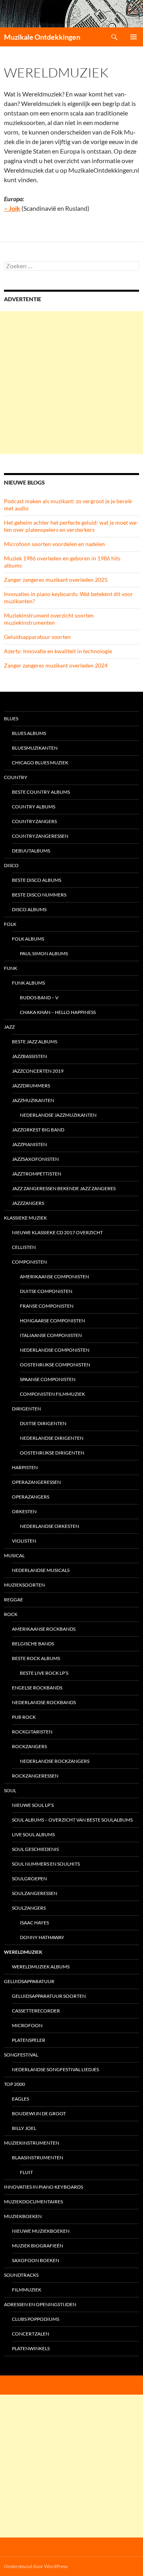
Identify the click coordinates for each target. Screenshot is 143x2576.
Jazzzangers (28, 1203)
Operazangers (31, 1497)
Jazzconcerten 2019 (38, 1071)
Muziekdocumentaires (33, 2202)
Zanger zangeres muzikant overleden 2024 (56, 665)
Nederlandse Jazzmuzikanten (58, 1115)
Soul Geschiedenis (35, 1849)
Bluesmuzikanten (35, 748)
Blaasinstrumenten (38, 2158)
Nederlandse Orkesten (49, 1526)
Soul (10, 1790)
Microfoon (27, 2025)
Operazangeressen (36, 1482)
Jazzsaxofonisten (35, 1159)
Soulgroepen (29, 1879)
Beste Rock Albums (36, 1658)
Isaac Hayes (34, 1923)
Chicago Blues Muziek (40, 763)
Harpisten (25, 1467)
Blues (11, 719)
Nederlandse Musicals (41, 1570)
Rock (11, 1614)
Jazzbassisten (29, 1056)
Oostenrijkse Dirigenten (52, 1453)
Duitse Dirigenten (43, 1423)
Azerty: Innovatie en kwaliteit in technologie (58, 651)
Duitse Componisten (46, 1291)
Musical (14, 1555)
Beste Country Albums (41, 792)
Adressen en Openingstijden (40, 2304)
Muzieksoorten (24, 1585)
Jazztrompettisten (37, 1174)
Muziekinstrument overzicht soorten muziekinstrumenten (49, 619)
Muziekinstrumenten (32, 2143)
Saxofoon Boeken (36, 2260)
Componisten (29, 1262)
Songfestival (21, 2055)
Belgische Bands (33, 1644)
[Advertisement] (71, 383)
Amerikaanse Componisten (54, 1276)
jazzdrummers (31, 1086)
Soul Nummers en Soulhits (46, 1864)
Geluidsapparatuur (29, 1981)
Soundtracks (21, 2275)
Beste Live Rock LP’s (44, 1673)
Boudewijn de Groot (39, 2113)
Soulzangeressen (35, 1893)
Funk (11, 968)
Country (16, 777)
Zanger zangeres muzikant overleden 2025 (56, 580)
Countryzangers (34, 821)
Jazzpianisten (29, 1144)
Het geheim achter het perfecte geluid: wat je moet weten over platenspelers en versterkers (71, 526)
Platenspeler (29, 2040)
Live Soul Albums (33, 1834)
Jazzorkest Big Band (38, 1130)
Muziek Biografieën (38, 2246)
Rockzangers (29, 1746)
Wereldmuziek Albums (41, 1967)
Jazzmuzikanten (33, 1100)
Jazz (9, 1027)
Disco (11, 865)
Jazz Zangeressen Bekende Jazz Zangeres (64, 1188)
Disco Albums (29, 909)
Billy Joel (24, 2128)
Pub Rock (24, 1717)
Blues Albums (29, 733)
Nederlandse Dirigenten (52, 1438)
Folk (10, 924)
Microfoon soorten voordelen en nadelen (54, 544)
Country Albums (34, 807)
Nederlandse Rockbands (44, 1702)
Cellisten (24, 1247)
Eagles (20, 2099)
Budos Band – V (39, 998)
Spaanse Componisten (48, 1379)
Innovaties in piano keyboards (43, 2187)
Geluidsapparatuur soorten (37, 637)
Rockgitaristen (32, 1732)
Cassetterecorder (36, 2011)
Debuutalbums (31, 851)
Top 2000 (14, 2084)
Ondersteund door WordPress (36, 2566)
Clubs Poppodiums (36, 2319)
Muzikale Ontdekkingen (42, 37)
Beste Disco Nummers (39, 895)
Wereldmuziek (23, 1952)
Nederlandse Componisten (55, 1350)
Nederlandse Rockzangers (55, 1761)
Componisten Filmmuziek (52, 1394)
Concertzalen (31, 2334)
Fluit (26, 2172)
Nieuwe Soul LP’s (33, 1805)
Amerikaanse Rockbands (44, 1629)
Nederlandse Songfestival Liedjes (55, 2069)
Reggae (14, 1600)
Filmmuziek (27, 2290)
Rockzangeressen (35, 1776)
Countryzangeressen (40, 836)
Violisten (24, 1541)
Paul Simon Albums (44, 953)
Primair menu (133, 37)
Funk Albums (28, 983)
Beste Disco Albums (37, 880)
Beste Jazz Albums (35, 1042)
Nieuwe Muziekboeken (41, 2231)
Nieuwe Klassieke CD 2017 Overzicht (57, 1232)
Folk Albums (28, 939)
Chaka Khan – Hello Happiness (58, 1012)
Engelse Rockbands (37, 1688)
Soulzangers (29, 1908)
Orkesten (24, 1511)
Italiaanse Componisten (51, 1335)
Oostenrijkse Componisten (55, 1365)
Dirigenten (26, 1409)
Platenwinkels (31, 2348)
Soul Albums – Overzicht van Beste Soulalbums (72, 1820)
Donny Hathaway (42, 1937)
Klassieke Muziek (25, 1218)
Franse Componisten (47, 1306)
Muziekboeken (23, 2216)
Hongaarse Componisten (52, 1321)
